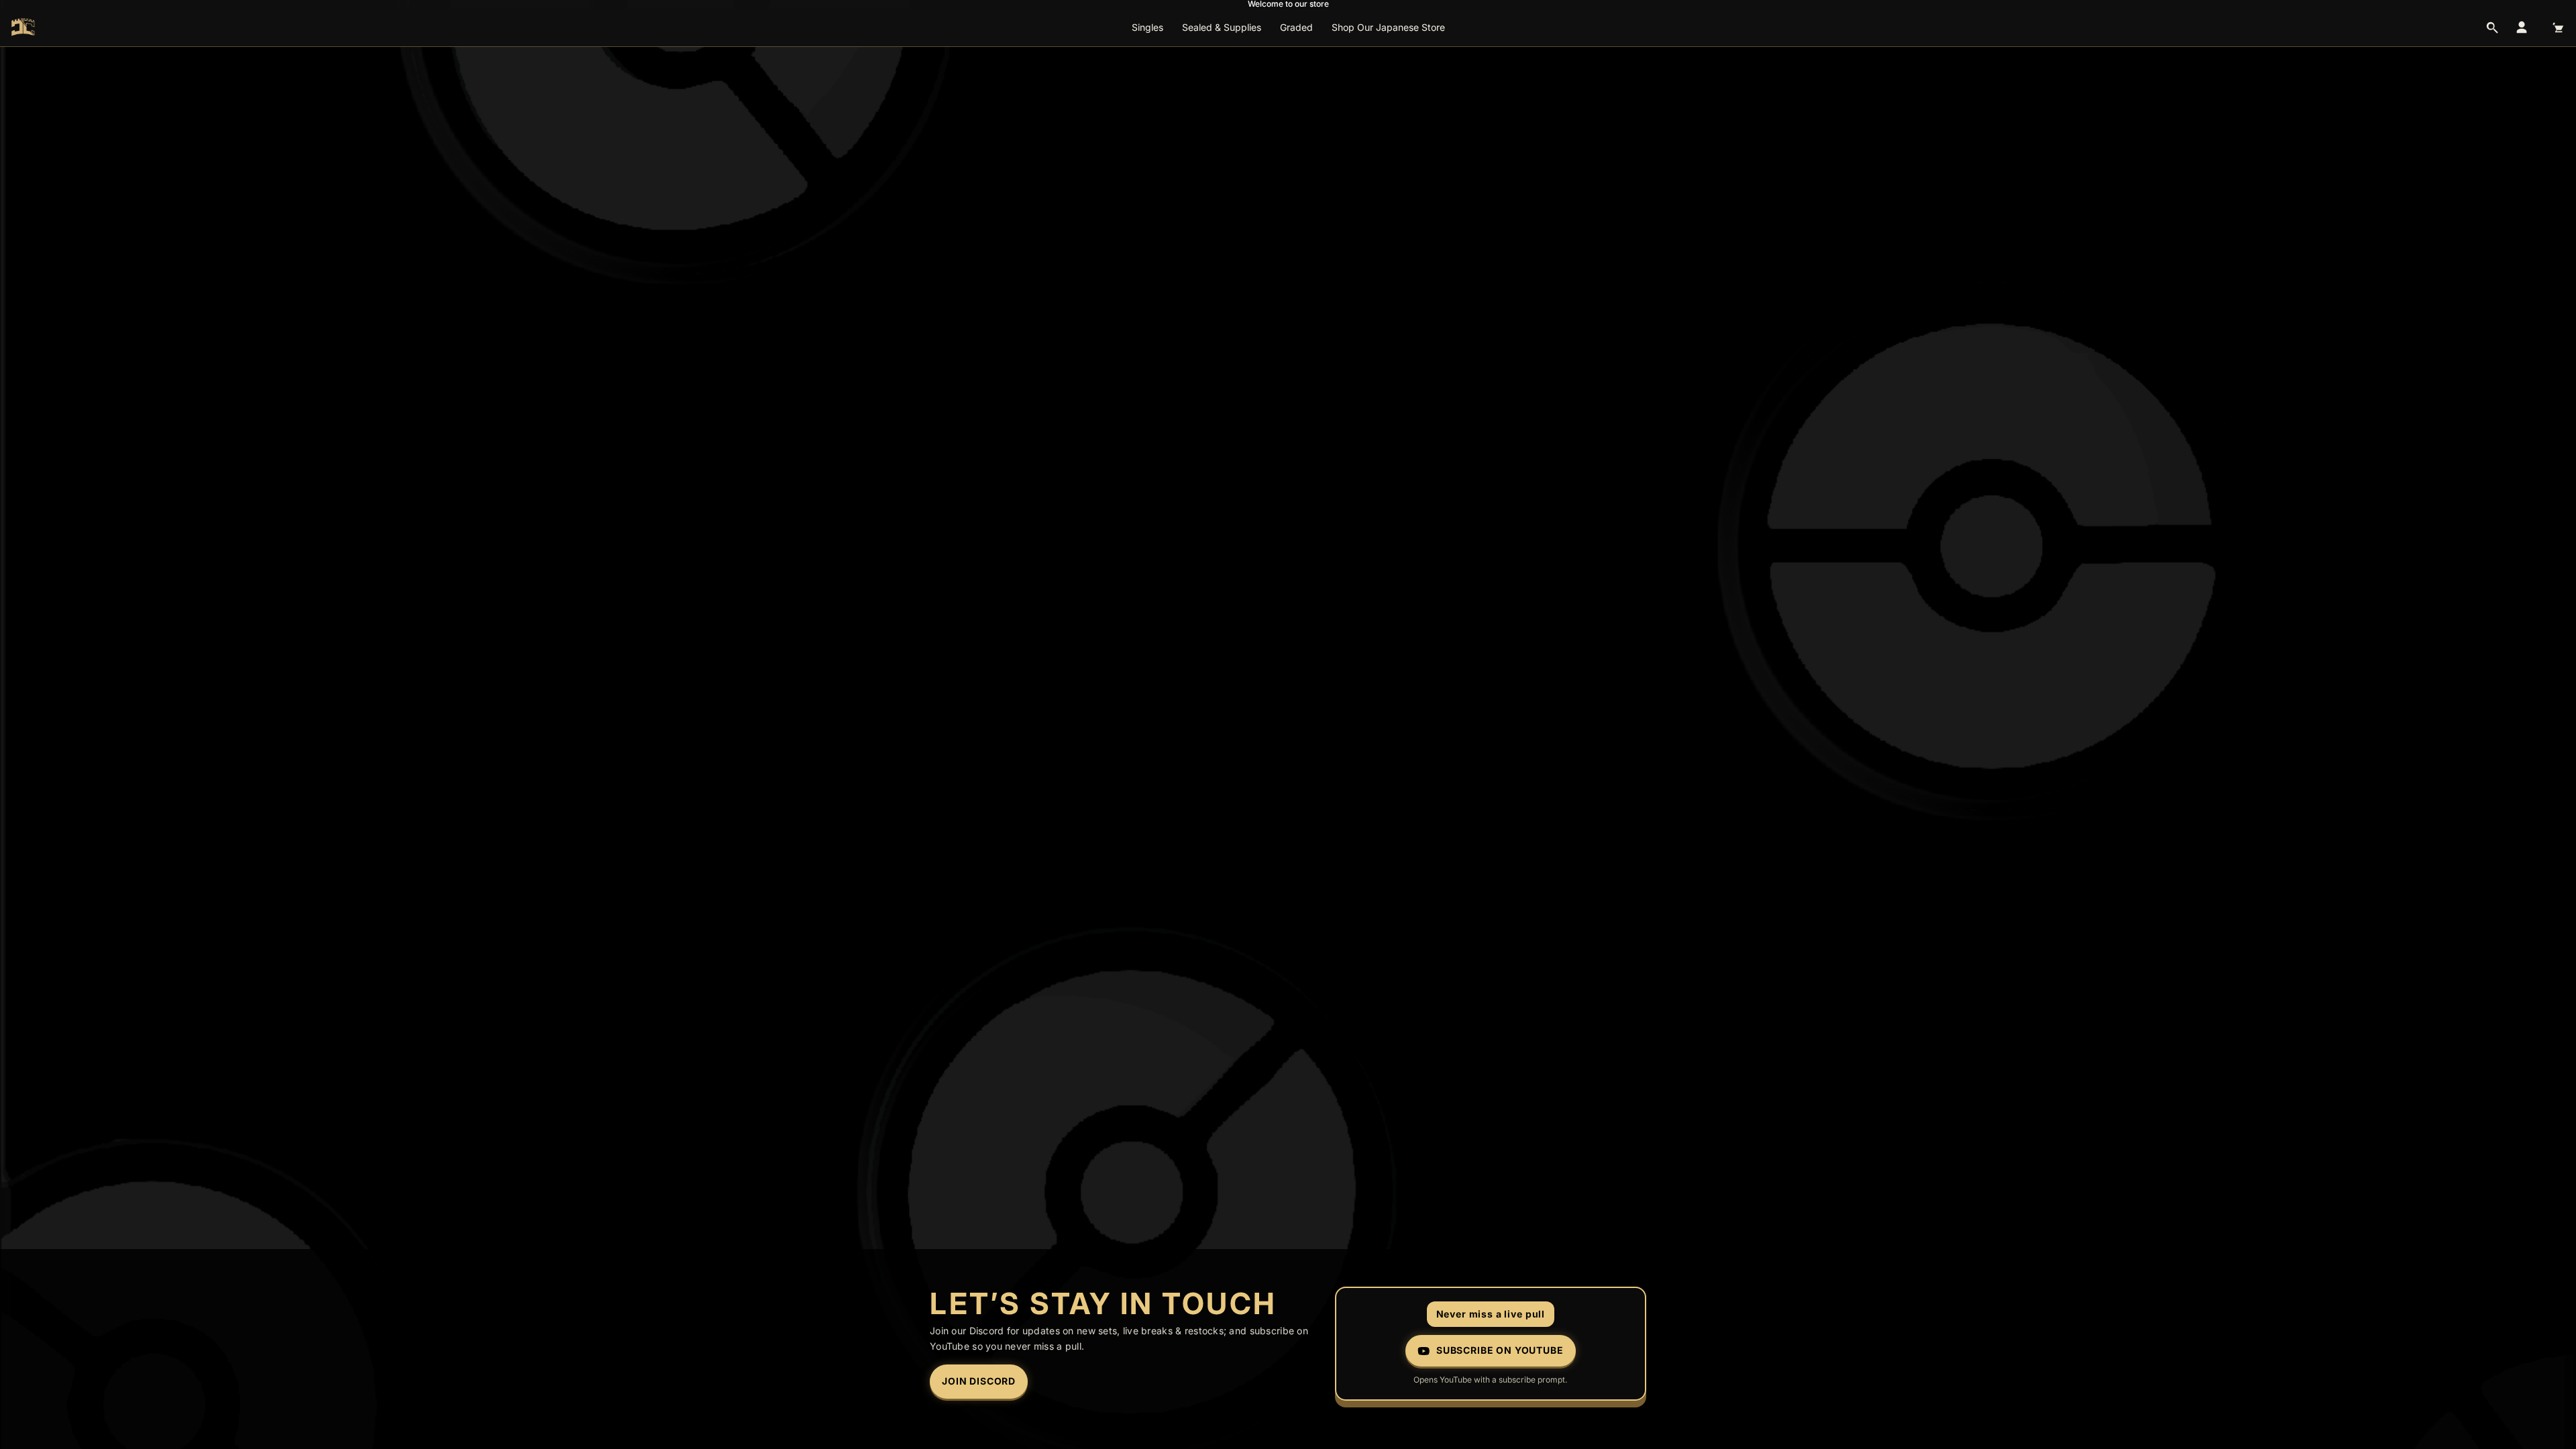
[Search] (2492, 28)
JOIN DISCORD (979, 1381)
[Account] (2522, 28)
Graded (1296, 27)
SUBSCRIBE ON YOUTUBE (1500, 1350)
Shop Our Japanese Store (1388, 27)
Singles (1147, 27)
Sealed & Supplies (1222, 27)
